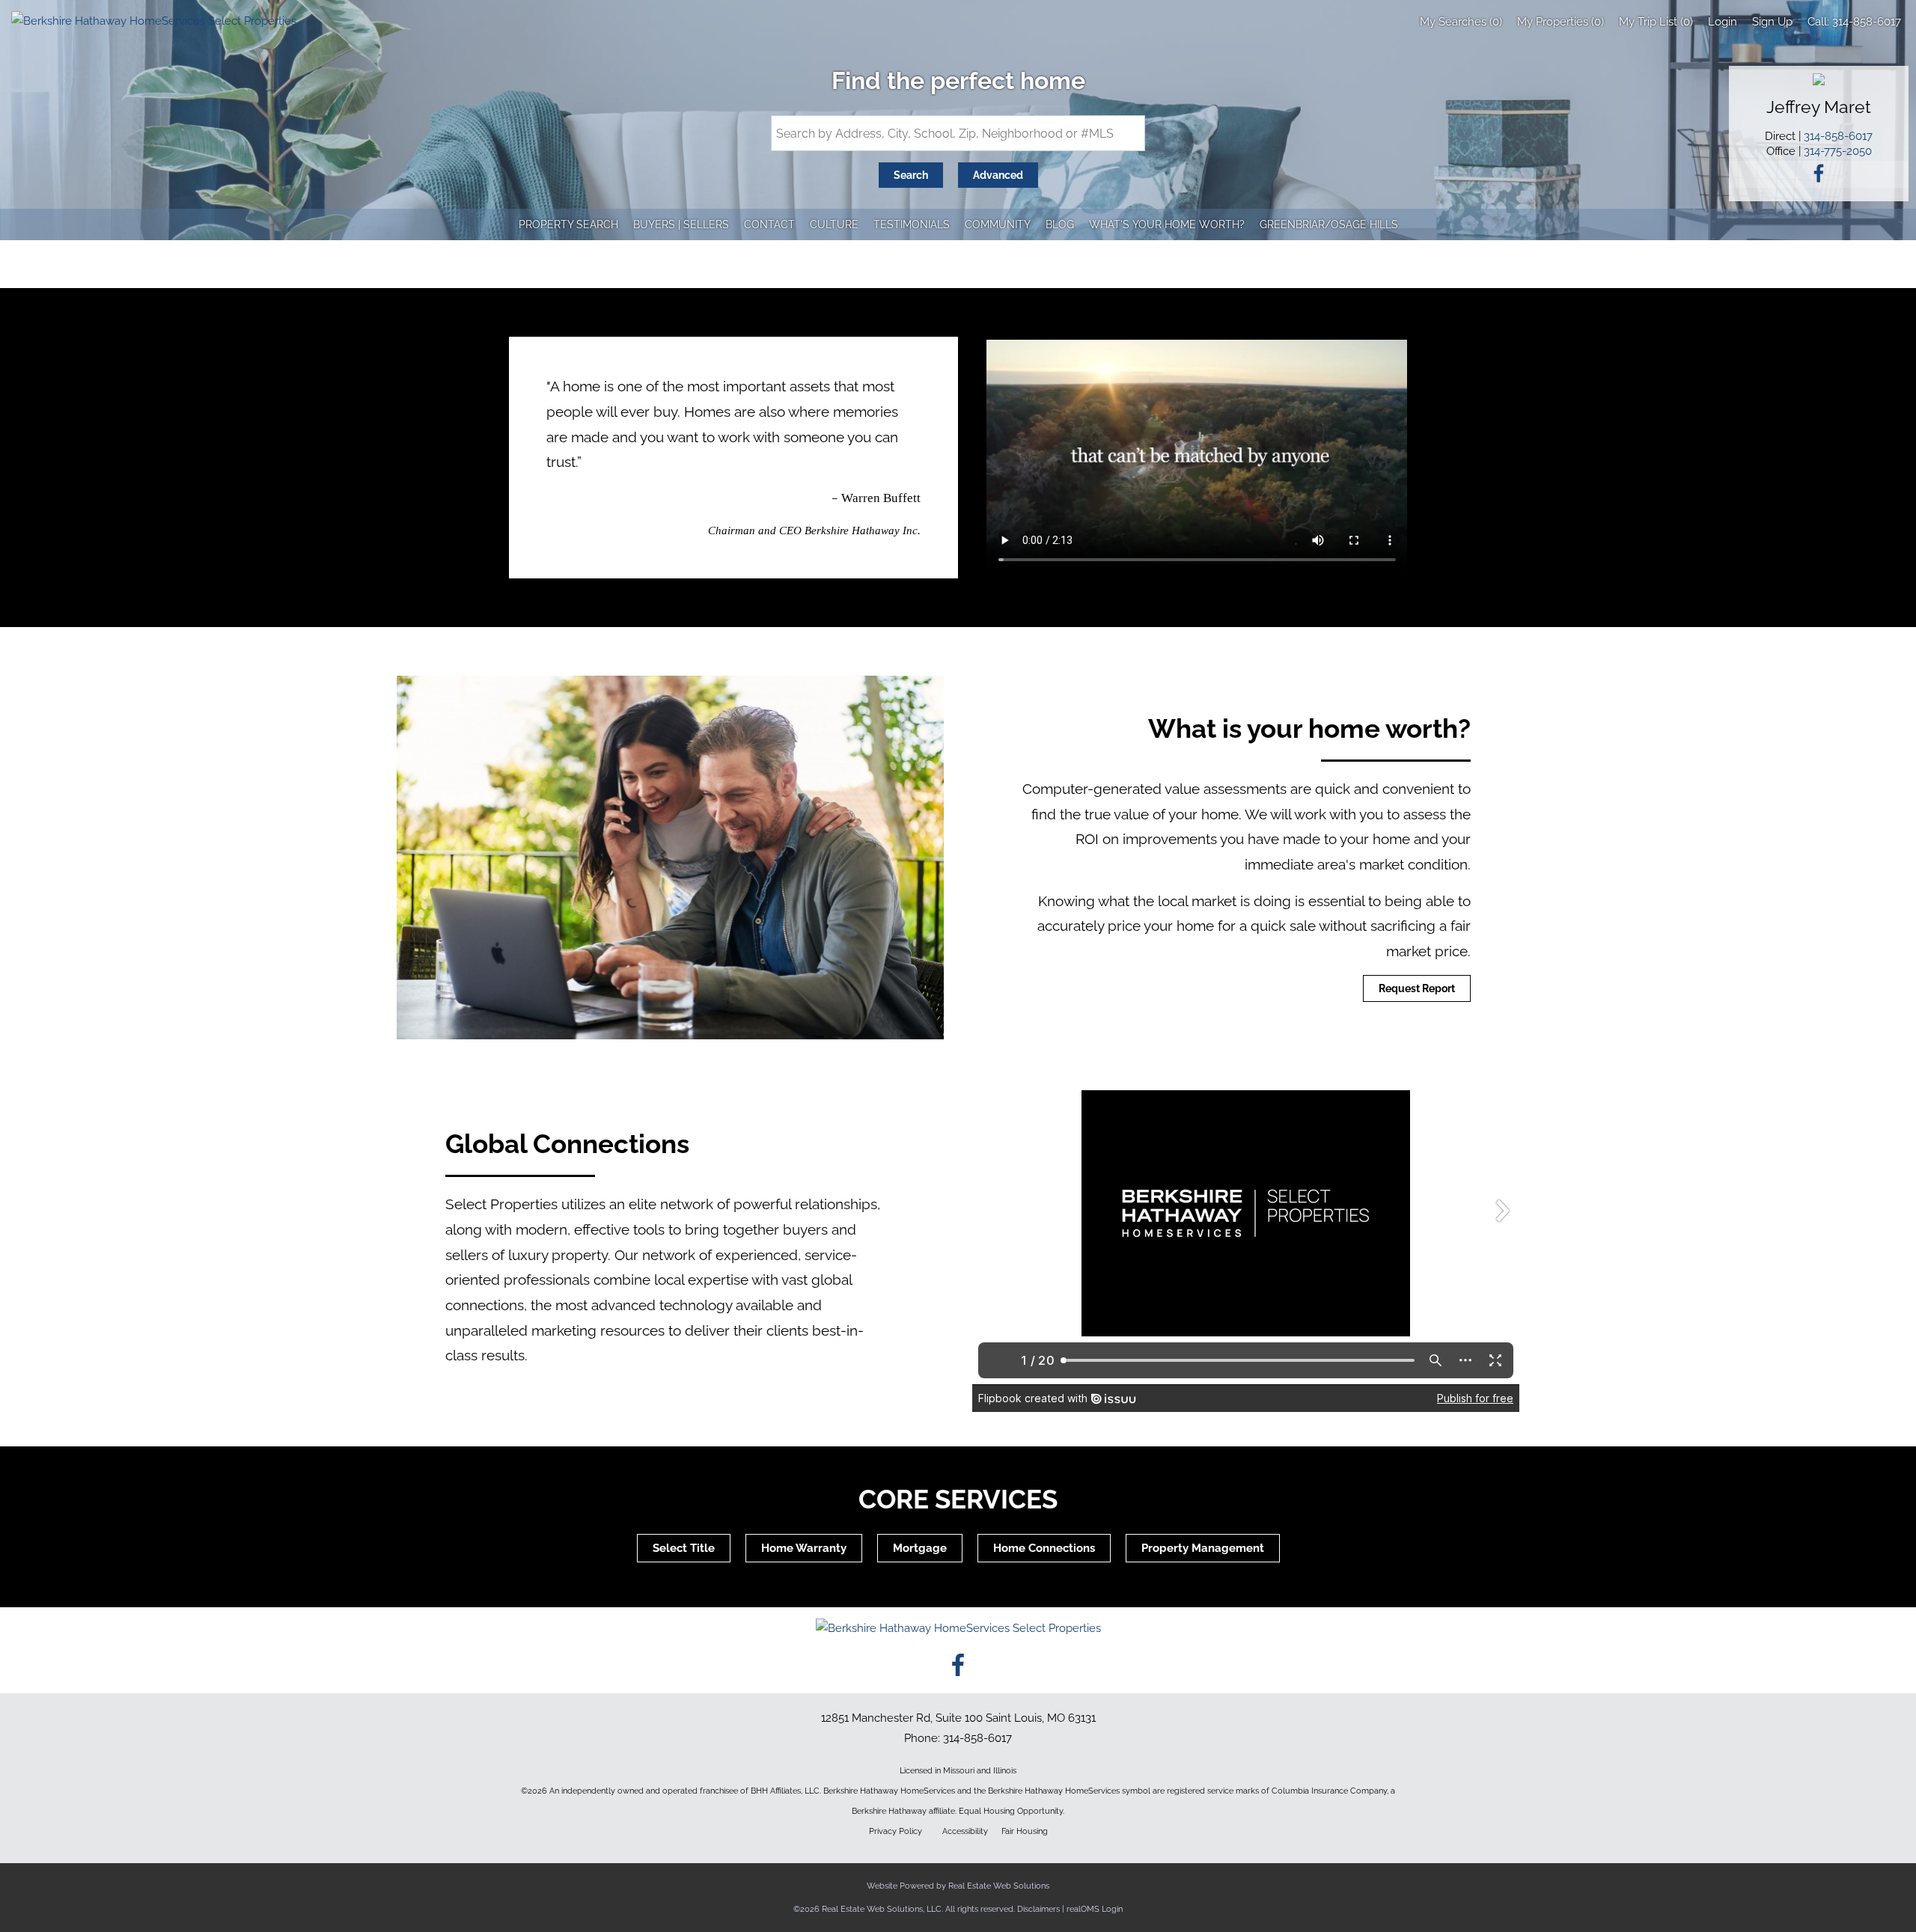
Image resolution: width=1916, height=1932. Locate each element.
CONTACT (769, 224)
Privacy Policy (896, 1831)
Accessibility (965, 1831)
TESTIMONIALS (912, 224)
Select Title (684, 1548)
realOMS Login (1095, 1909)
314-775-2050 (1838, 151)
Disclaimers (1038, 1909)
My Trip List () (1656, 22)
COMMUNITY (998, 224)
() (1461, 22)
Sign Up (1772, 22)
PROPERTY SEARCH (568, 224)
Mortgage (920, 1548)
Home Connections (1044, 1548)
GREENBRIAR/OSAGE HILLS (1329, 224)
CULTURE (834, 224)
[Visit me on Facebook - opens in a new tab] (1819, 175)
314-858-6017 (1867, 22)
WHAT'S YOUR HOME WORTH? (1167, 224)
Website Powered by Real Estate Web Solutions (958, 1886)
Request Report (1417, 988)
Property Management (1203, 1548)
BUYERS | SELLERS (681, 224)
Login (1723, 22)
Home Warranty (804, 1548)
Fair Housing (1025, 1831)
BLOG (1060, 224)
